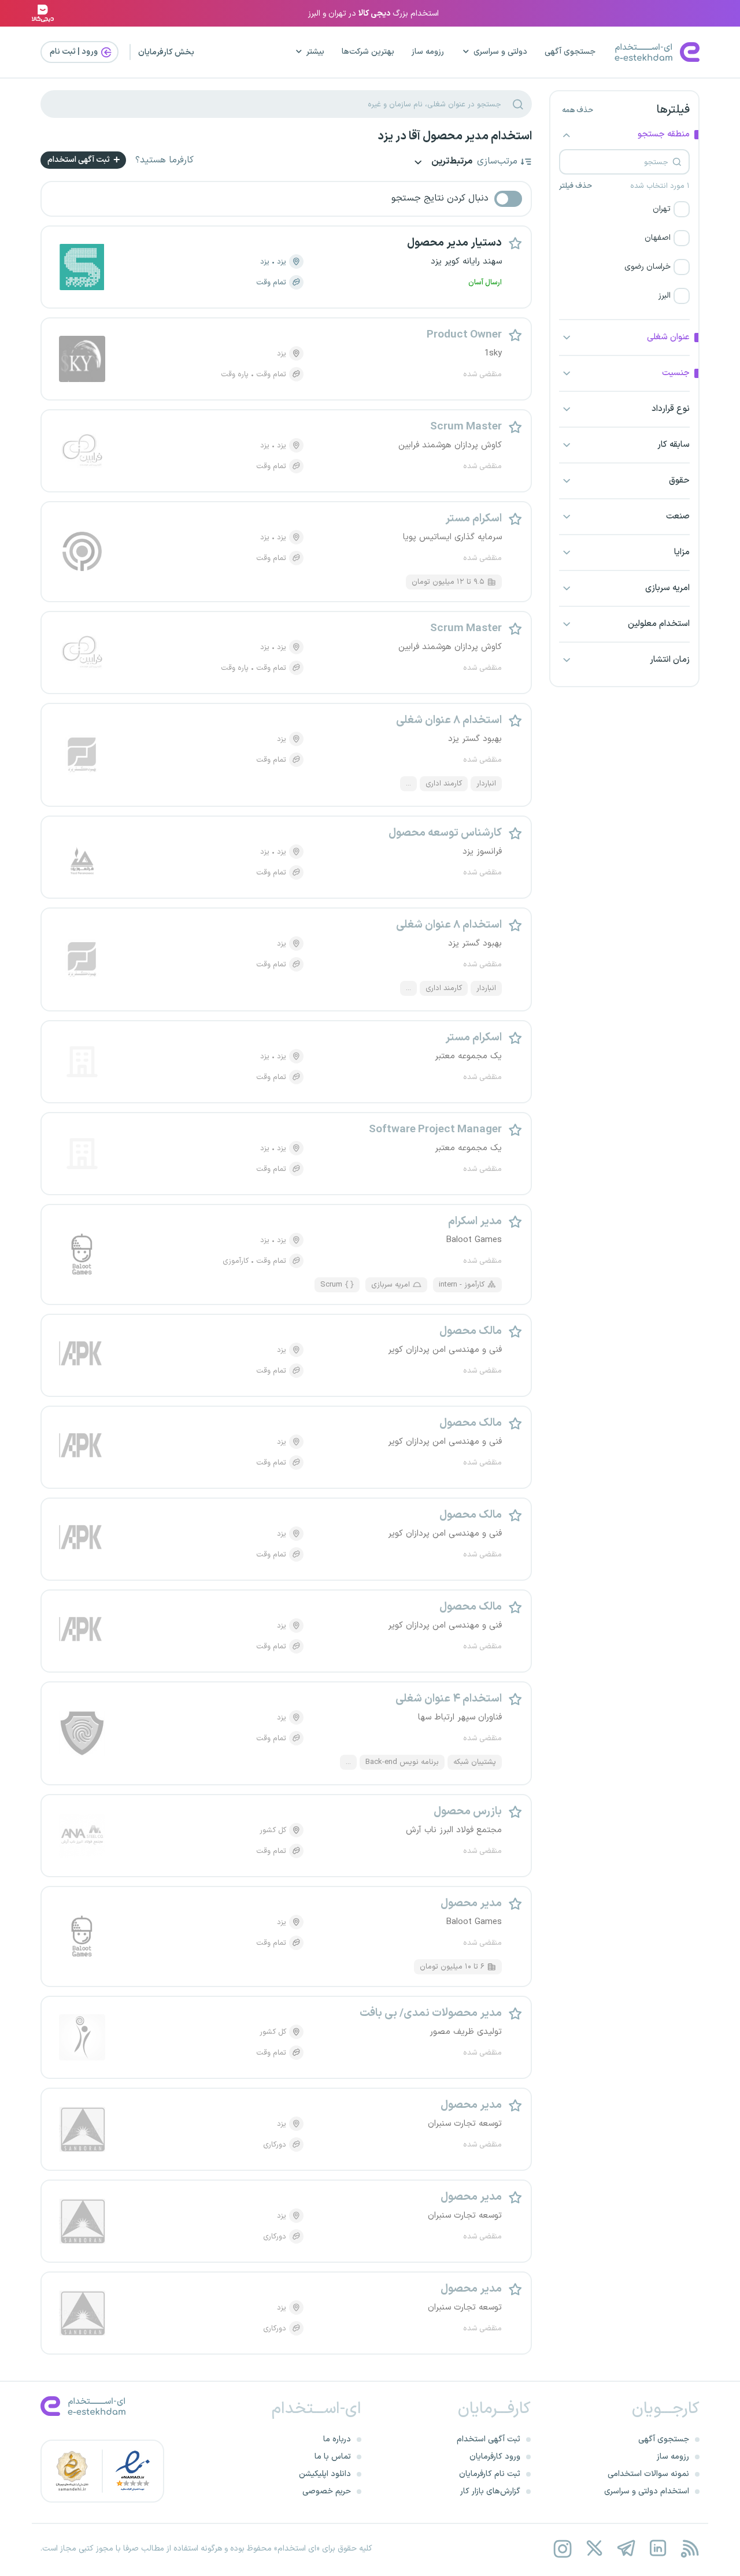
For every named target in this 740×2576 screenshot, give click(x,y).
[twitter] (594, 2549)
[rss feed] (689, 2549)
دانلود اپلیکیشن (325, 2474)
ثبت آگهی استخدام (79, 160)
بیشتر (315, 52)
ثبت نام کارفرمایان (490, 2474)
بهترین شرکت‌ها (368, 52)
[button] (624, 209)
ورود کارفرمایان (495, 2457)
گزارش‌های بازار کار (490, 2491)
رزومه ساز (428, 52)
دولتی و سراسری (500, 52)
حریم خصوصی (327, 2491)
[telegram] (626, 2549)
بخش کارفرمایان (166, 52)
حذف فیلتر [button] (576, 186)
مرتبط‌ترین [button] (451, 162)
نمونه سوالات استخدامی (648, 2474)
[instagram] (562, 2549)
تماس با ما (333, 2457)
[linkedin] (658, 2549)
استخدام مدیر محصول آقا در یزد (455, 136)
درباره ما (337, 2439)
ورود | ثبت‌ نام (75, 52)
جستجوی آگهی (570, 52)
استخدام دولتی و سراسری (647, 2491)
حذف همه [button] (578, 110)
